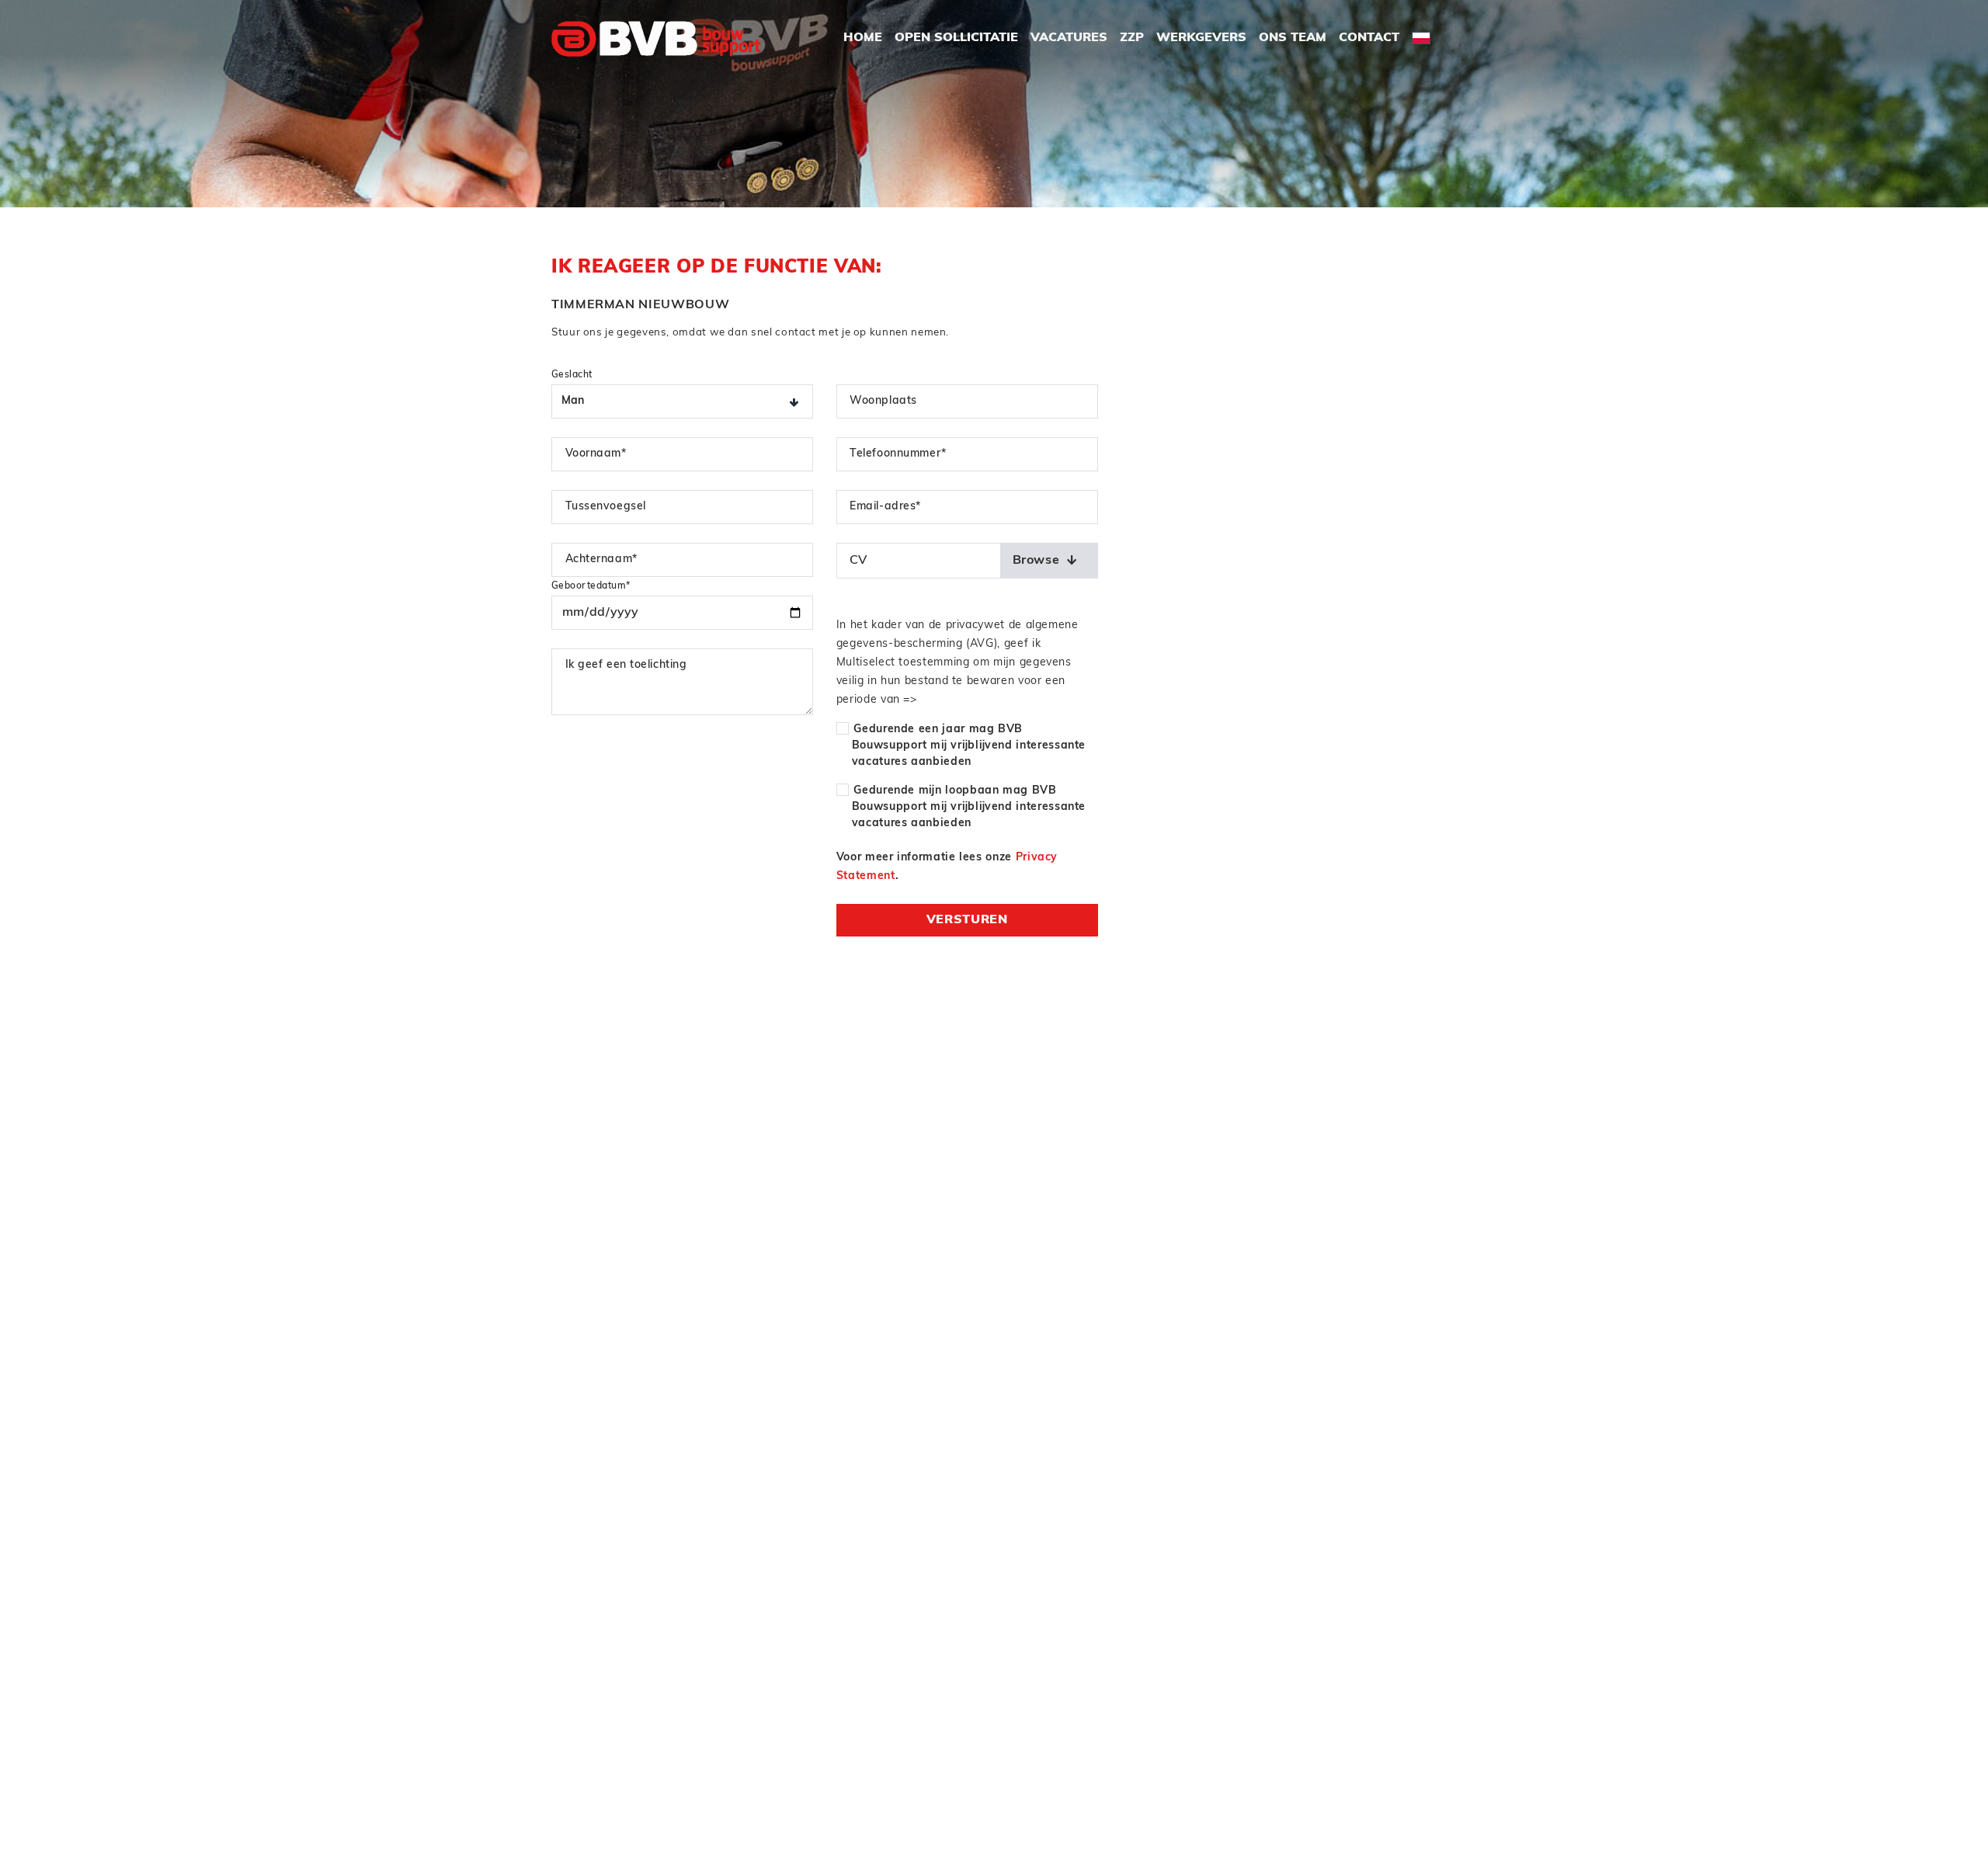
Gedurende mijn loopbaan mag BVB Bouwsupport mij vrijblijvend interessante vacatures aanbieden (969, 807)
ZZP (1132, 38)
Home (863, 38)
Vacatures (1069, 38)
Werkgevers (1201, 38)
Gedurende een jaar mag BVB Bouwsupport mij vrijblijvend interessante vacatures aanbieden (969, 746)
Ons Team (1293, 38)
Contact (1369, 38)
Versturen (967, 920)
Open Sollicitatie (956, 38)
